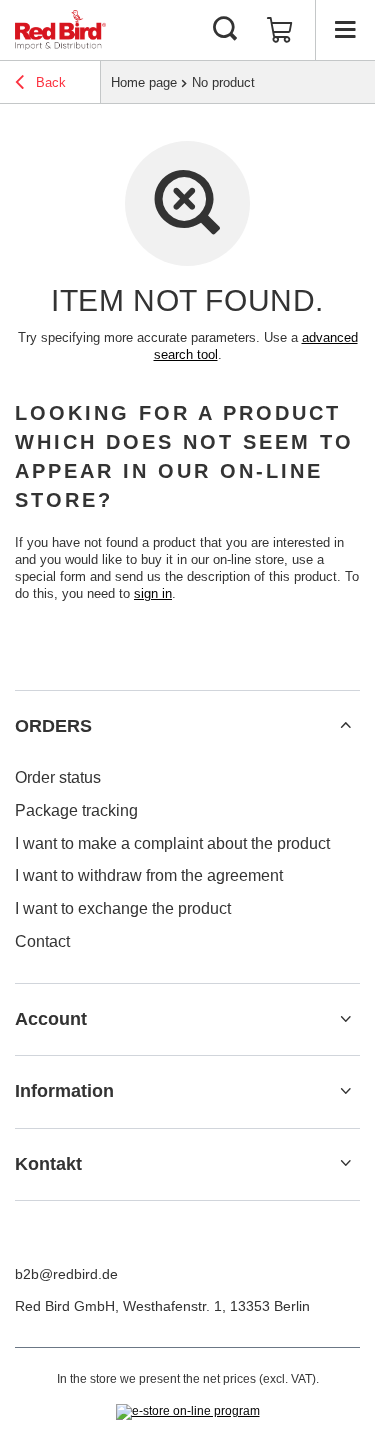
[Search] (225, 30)
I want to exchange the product (123, 908)
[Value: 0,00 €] (280, 30)
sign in (153, 593)
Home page (144, 82)
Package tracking (76, 810)
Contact (42, 941)
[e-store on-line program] (188, 1412)
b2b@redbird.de (66, 1274)
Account (51, 1019)
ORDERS (53, 726)
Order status (58, 777)
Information (64, 1091)
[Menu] (345, 30)
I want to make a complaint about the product (172, 843)
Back (49, 82)
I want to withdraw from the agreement (149, 875)
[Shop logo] (60, 30)
